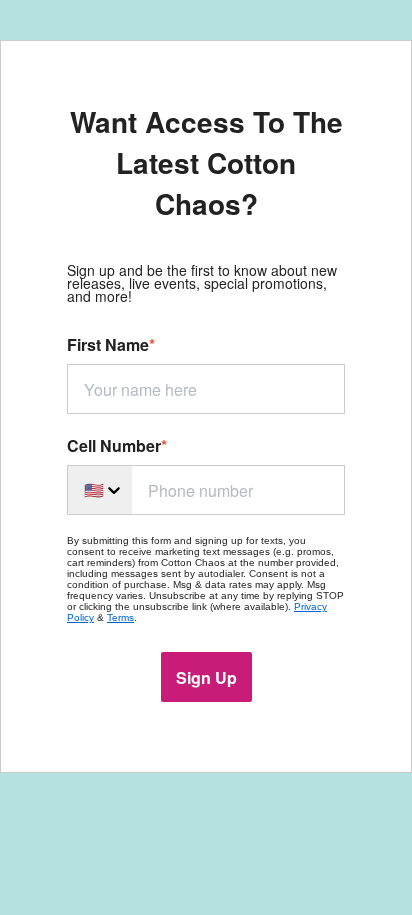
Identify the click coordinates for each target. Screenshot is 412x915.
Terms (120, 617)
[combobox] (99, 490)
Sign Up (206, 677)
